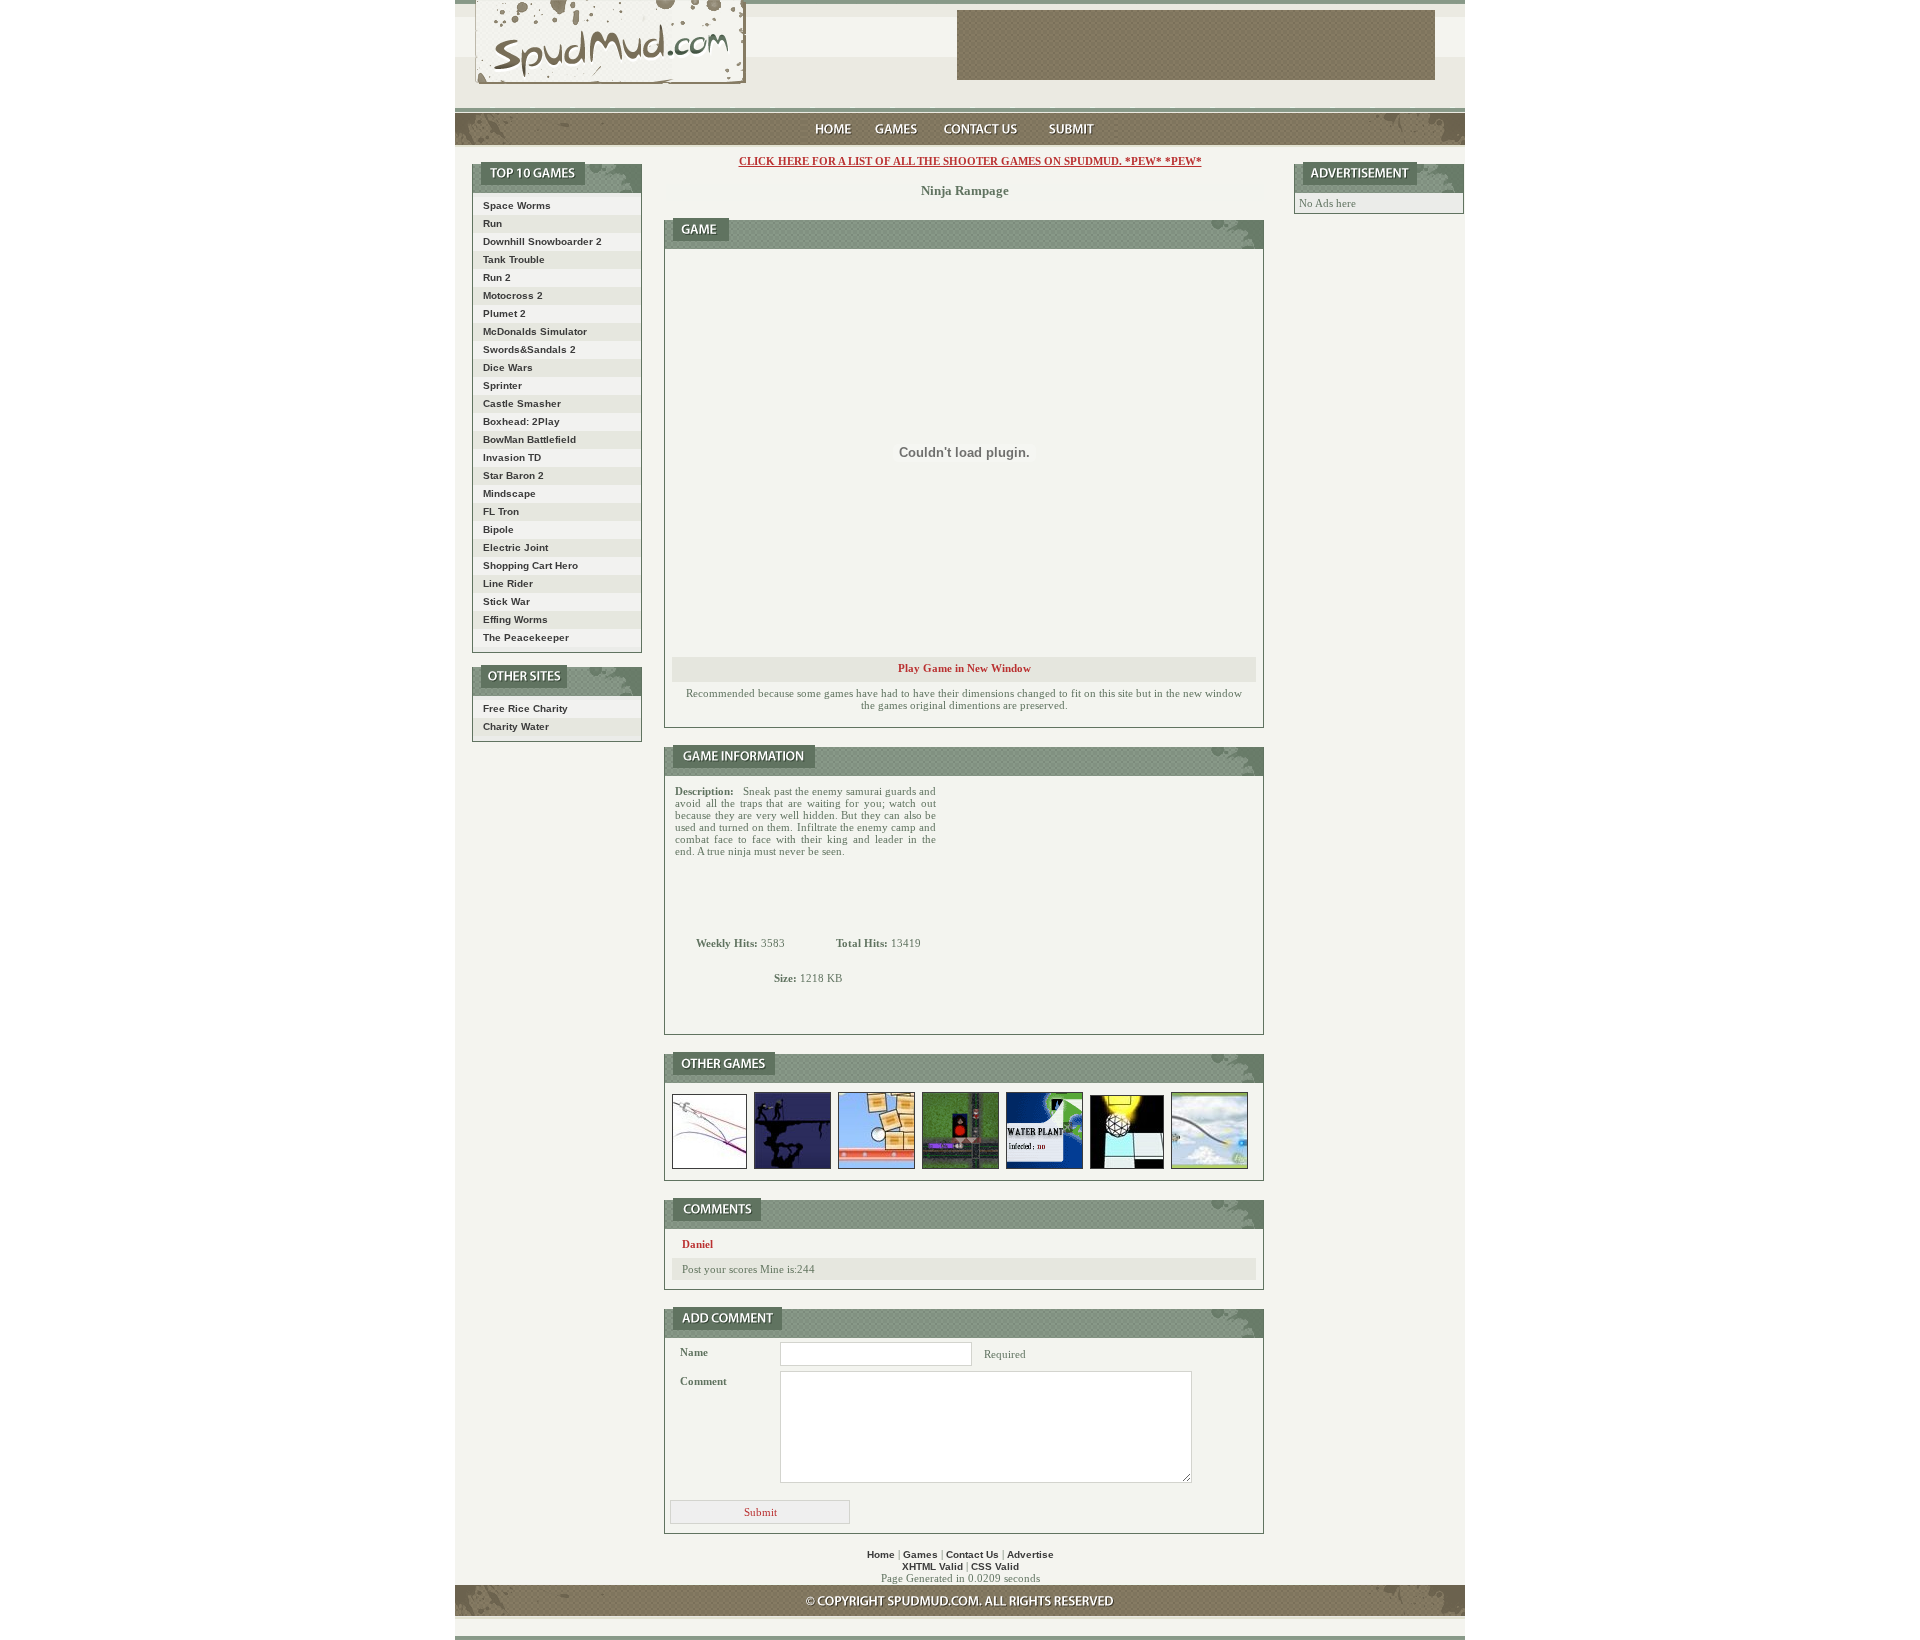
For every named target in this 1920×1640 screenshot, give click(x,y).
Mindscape (509, 493)
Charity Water (516, 726)
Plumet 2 (504, 313)
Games (920, 1554)
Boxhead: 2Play (521, 421)
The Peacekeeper (526, 637)
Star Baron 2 (513, 475)
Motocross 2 (513, 295)
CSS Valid (995, 1566)
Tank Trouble (514, 259)
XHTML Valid (932, 1566)
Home (881, 1554)
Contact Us (972, 1554)
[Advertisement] (1100, 905)
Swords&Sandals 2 (529, 349)
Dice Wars (508, 367)
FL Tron (501, 511)
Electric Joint (515, 547)
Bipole (498, 529)
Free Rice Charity (525, 708)
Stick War (506, 601)
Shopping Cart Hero (530, 565)
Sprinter (502, 385)
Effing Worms (515, 619)
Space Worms (517, 205)
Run (492, 223)
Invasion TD (512, 457)
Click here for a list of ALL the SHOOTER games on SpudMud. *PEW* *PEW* (970, 161)
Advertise (1030, 1554)
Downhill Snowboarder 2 (542, 241)
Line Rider (508, 583)
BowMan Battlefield (529, 439)
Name (694, 1352)
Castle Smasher (522, 403)
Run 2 (497, 277)
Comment (703, 1381)
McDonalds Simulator (535, 331)
